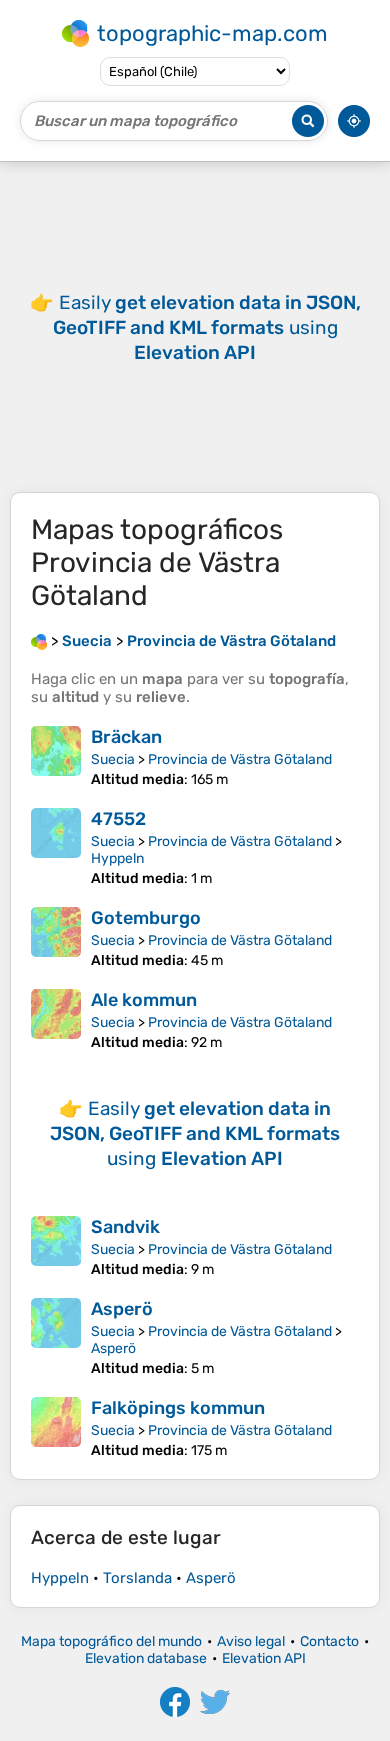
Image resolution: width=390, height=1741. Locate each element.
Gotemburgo (146, 918)
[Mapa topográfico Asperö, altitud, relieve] (56, 1337)
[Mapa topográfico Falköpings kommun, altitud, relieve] (56, 1428)
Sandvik (125, 1227)
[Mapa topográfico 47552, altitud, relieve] (56, 847)
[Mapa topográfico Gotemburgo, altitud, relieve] (56, 938)
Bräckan (126, 737)
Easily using (207, 327)
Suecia (113, 759)
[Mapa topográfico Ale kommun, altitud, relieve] (56, 1020)
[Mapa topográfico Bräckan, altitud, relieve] (56, 757)
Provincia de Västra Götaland (240, 759)
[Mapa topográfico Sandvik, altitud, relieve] (56, 1247)
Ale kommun (144, 1000)
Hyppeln (117, 858)
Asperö (122, 1309)
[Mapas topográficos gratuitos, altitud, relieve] (39, 641)
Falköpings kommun (178, 1408)
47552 (118, 819)
